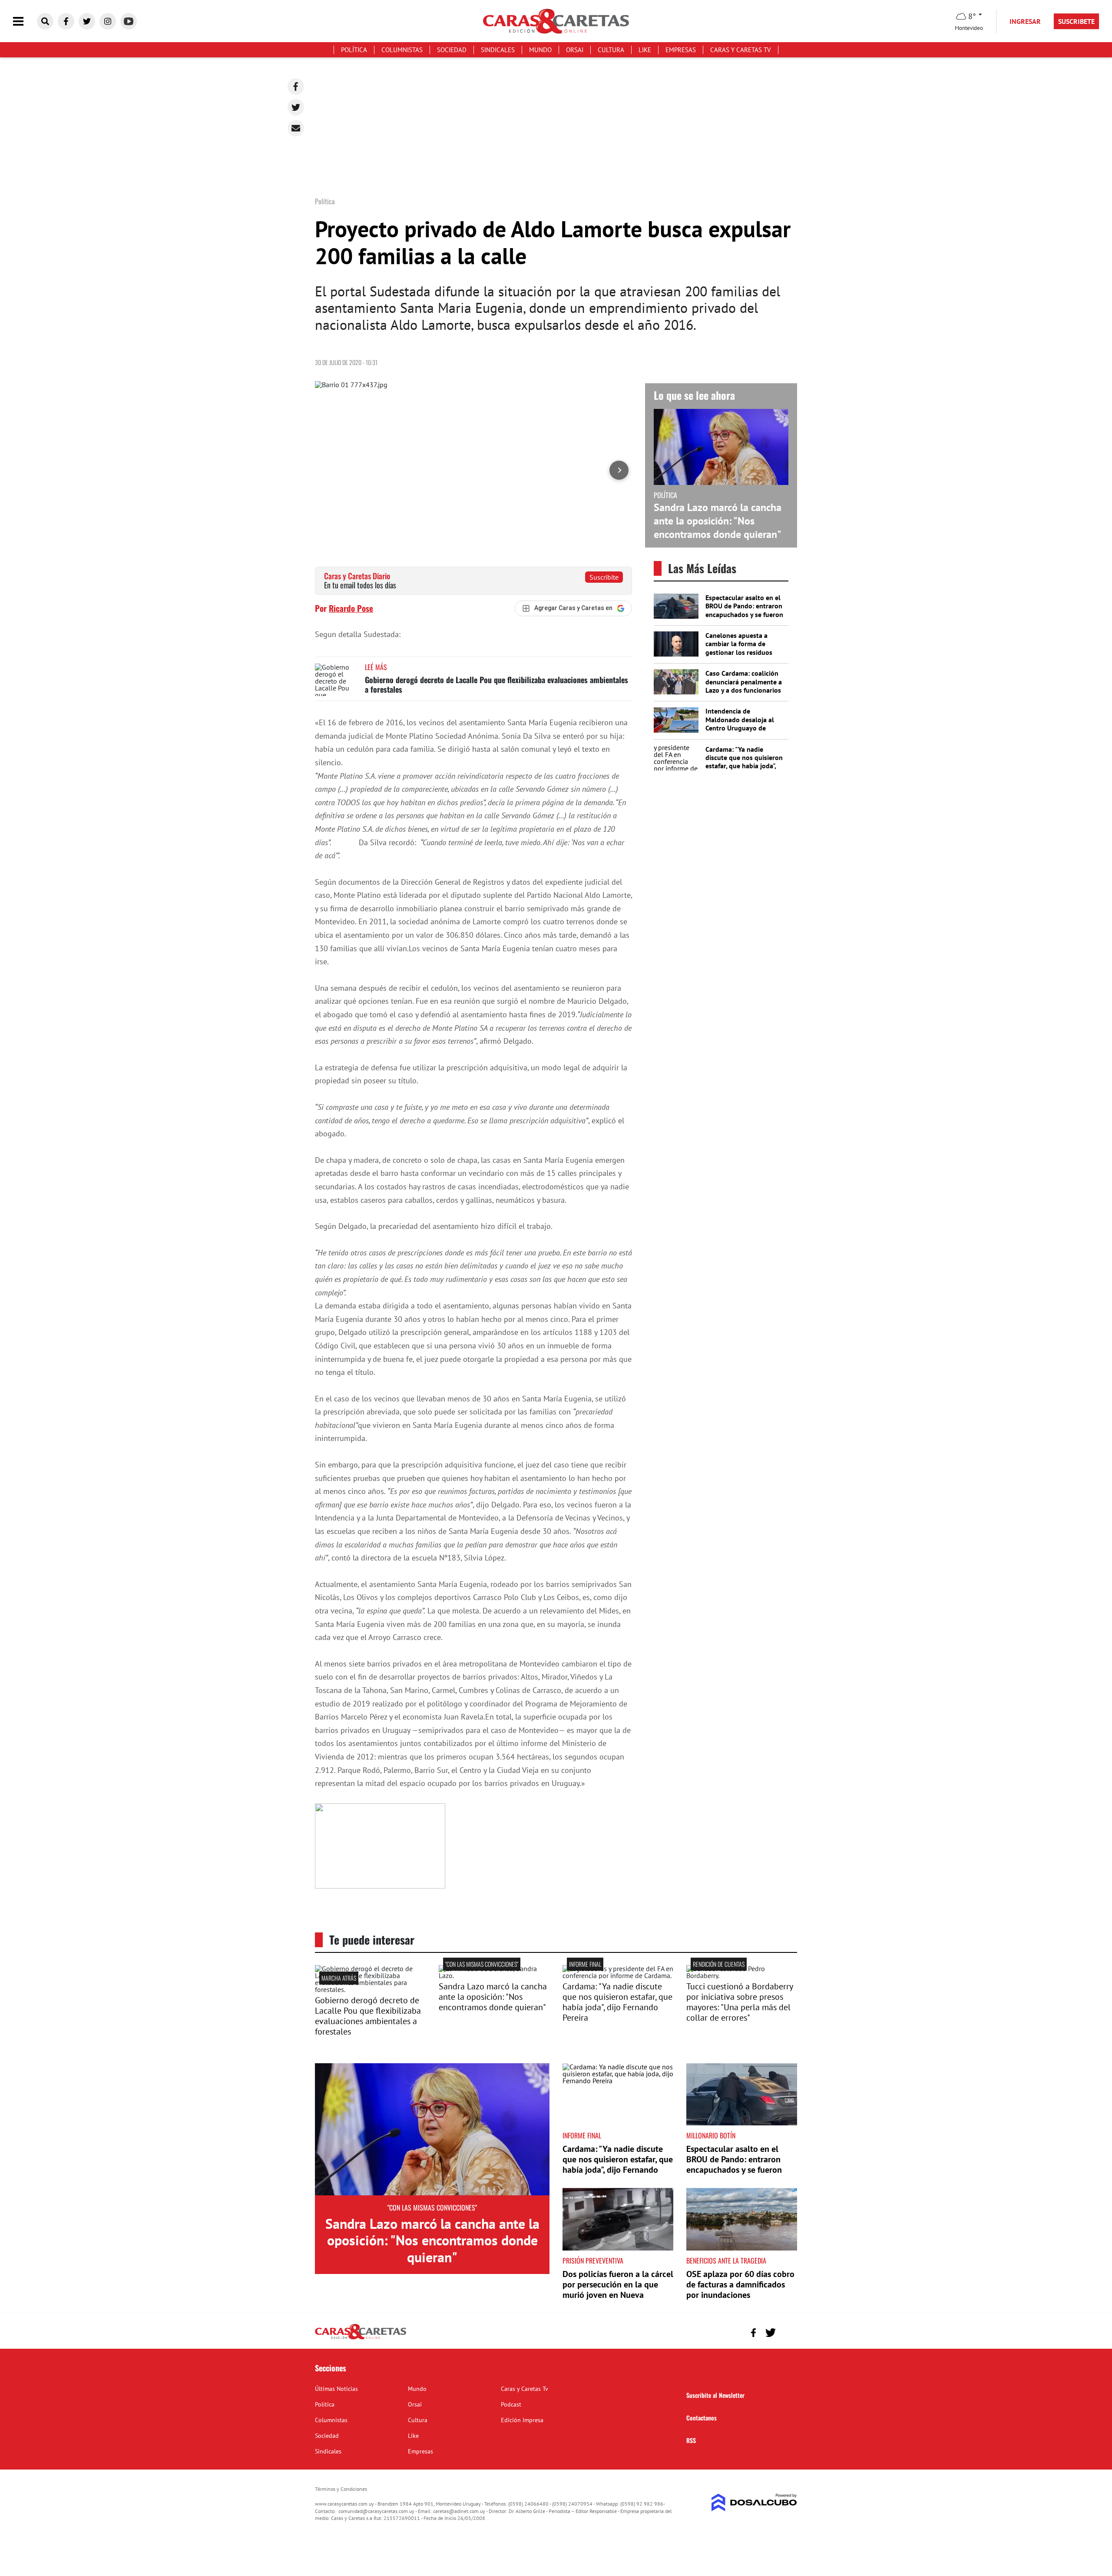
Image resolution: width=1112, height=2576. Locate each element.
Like (645, 50)
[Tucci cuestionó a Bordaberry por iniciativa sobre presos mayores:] (742, 1975)
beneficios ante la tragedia (726, 2261)
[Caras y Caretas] (361, 2339)
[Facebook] (296, 86)
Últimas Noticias (336, 2389)
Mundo (540, 50)
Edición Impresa (522, 2420)
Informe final (585, 1964)
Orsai (575, 50)
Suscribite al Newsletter (715, 2395)
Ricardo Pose (351, 608)
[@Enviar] (296, 128)
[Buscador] (45, 21)
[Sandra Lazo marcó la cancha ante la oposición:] (494, 1975)
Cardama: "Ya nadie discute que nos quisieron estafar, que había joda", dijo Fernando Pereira (744, 762)
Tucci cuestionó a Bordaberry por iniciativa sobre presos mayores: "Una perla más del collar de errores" (740, 2002)
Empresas (681, 50)
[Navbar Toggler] (25, 22)
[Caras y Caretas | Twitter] (87, 21)
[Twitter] (296, 107)
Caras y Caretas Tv (741, 50)
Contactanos (702, 2418)
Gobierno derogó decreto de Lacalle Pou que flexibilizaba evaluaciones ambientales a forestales (496, 684)
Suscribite (604, 577)
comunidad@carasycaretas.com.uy (376, 2511)
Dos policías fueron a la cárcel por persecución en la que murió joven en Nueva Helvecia (618, 2290)
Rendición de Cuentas (719, 1964)
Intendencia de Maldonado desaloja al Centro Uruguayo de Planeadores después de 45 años (742, 728)
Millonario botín (711, 2135)
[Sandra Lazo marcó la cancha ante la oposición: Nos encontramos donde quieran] (432, 2129)
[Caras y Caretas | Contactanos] (787, 2332)
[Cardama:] (618, 1975)
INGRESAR (1025, 21)
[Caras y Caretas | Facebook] (66, 21)
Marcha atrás (339, 1978)
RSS (691, 2440)
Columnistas (402, 50)
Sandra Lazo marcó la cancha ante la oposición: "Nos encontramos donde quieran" (718, 521)
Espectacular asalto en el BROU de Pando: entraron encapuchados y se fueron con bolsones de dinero (744, 610)
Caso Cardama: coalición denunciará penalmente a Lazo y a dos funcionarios (744, 681)
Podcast (511, 2404)
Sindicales (498, 50)
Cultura (611, 50)
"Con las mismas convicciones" (482, 1964)
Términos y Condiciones (341, 2489)
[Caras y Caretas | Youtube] (129, 21)
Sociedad (452, 50)
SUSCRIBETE (1076, 21)
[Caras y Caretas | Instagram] (108, 21)
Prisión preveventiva (593, 2261)
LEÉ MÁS (376, 667)
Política (354, 50)
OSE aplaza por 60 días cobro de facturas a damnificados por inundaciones (740, 2284)
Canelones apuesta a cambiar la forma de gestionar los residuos (739, 644)
